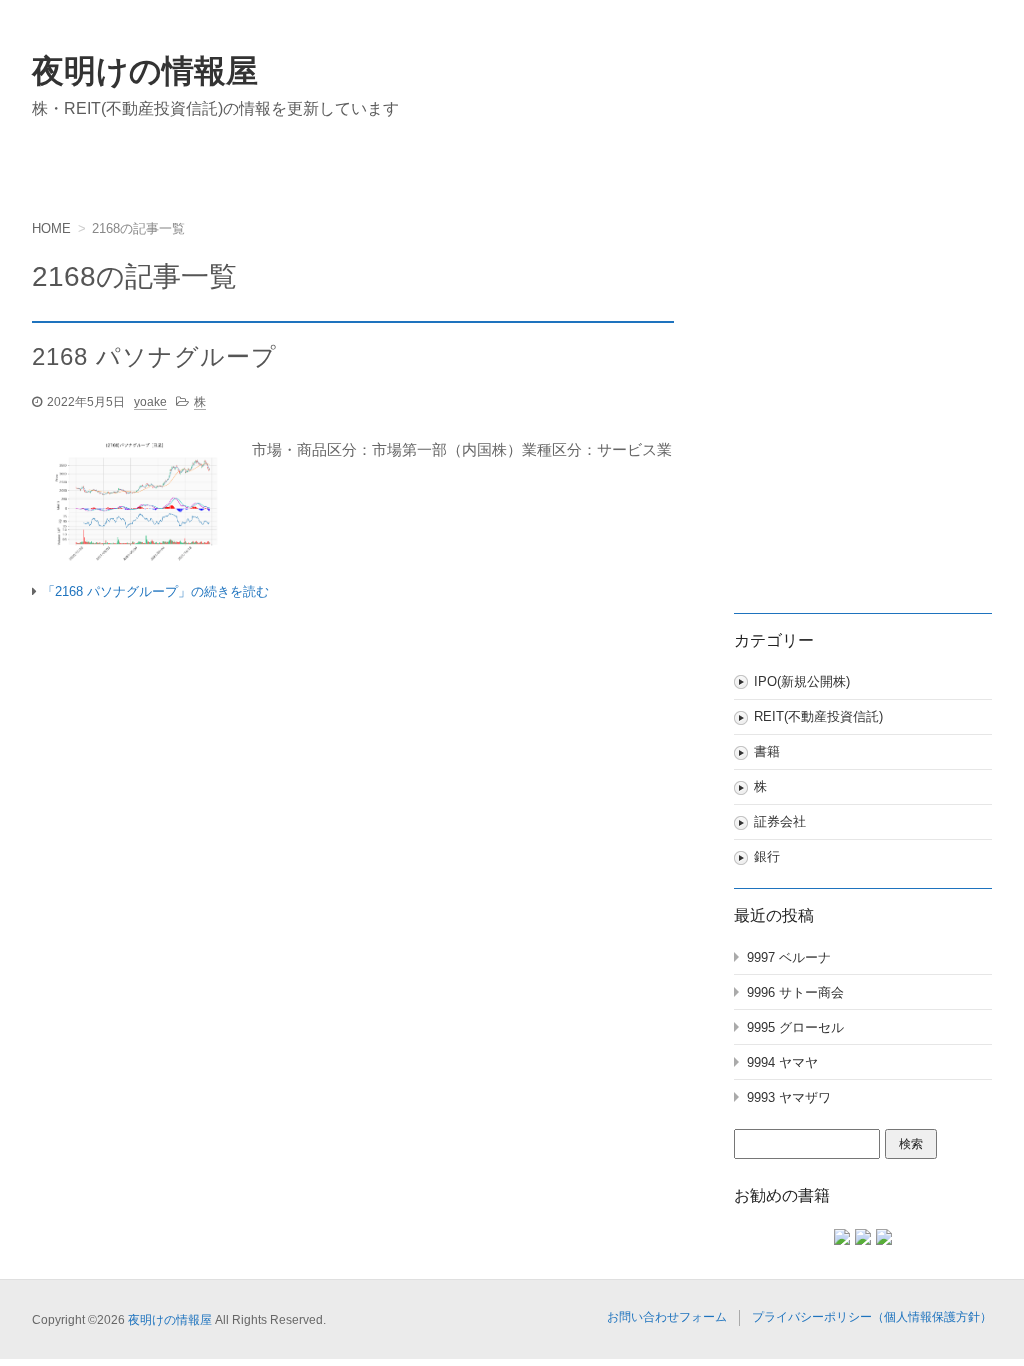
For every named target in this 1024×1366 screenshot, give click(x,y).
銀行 (767, 856)
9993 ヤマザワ (789, 1097)
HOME (51, 228)
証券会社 (780, 821)
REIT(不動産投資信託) (818, 716)
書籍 (767, 751)
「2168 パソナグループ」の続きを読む (155, 591)
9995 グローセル (795, 1027)
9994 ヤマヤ (782, 1062)
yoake (150, 402)
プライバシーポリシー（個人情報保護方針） (872, 1317)
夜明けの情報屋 (145, 71)
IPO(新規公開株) (802, 681)
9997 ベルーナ (789, 957)
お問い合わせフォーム (667, 1317)
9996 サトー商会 (795, 992)
